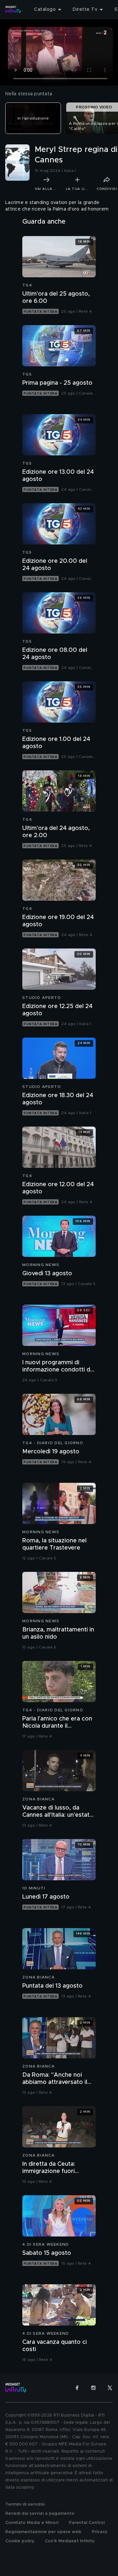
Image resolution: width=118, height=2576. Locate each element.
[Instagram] (93, 2388)
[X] (110, 2388)
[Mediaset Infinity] (13, 9)
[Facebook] (77, 2388)
